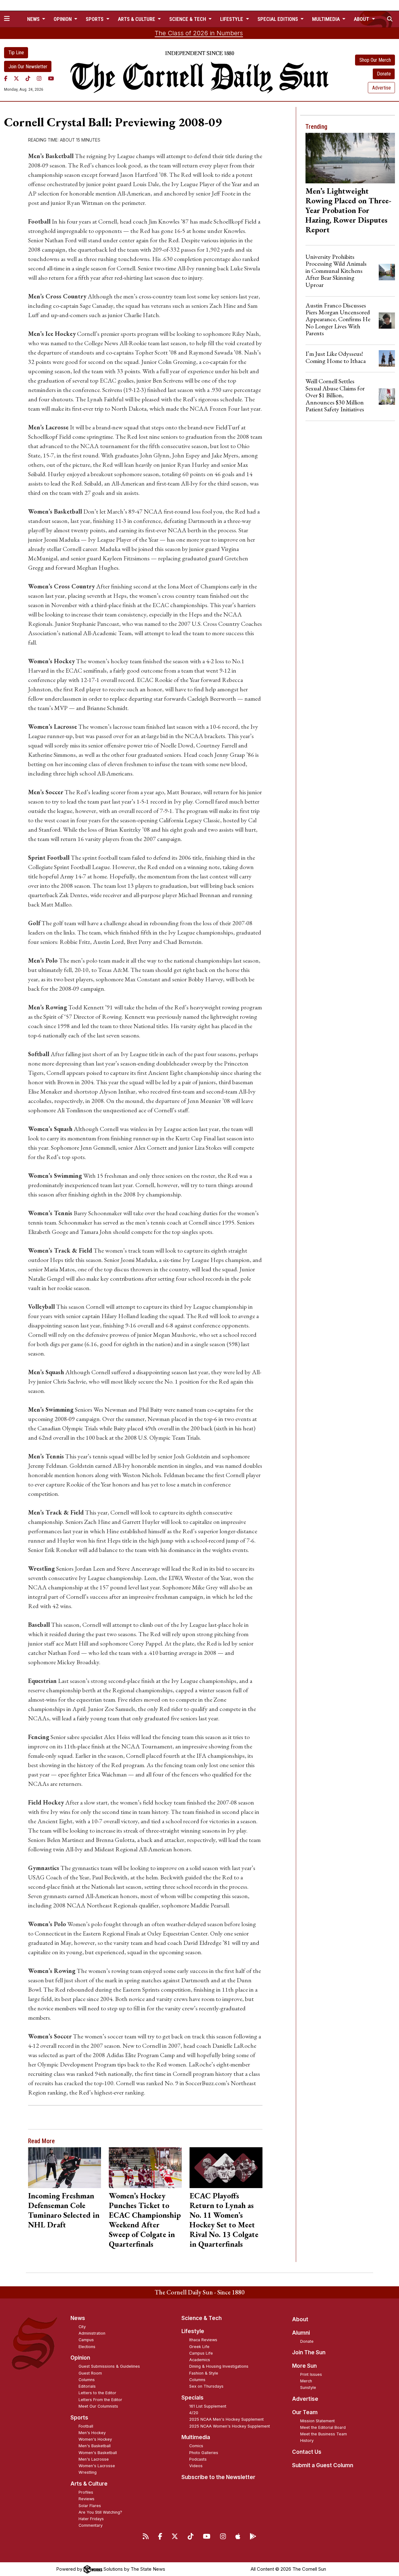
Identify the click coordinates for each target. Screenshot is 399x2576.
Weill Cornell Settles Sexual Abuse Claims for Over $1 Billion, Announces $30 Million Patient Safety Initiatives (335, 395)
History (307, 2441)
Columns (87, 2380)
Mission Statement (317, 2421)
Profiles (86, 2492)
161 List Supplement (208, 2406)
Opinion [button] (63, 19)
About (300, 2319)
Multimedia (196, 2437)
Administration (92, 2333)
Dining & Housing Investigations (219, 2366)
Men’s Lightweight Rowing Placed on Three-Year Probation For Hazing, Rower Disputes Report (348, 210)
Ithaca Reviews (203, 2340)
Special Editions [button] (278, 19)
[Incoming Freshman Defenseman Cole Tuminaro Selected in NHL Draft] (64, 2168)
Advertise (382, 88)
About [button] (362, 19)
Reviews (87, 2499)
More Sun (304, 2366)
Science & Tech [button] (188, 19)
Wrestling (88, 2472)
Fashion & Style (204, 2373)
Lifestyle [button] (232, 19)
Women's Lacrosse (97, 2466)
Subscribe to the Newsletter (218, 2477)
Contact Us (307, 2452)
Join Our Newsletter (28, 67)
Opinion (80, 2358)
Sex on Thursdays (206, 2386)
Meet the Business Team (324, 2434)
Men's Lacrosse (94, 2459)
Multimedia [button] (327, 19)
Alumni (301, 2333)
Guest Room (90, 2373)
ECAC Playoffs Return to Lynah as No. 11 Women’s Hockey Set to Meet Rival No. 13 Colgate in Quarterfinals (224, 2220)
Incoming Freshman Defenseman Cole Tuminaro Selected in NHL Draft (64, 2210)
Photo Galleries (204, 2453)
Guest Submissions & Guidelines (109, 2366)
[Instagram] (39, 78)
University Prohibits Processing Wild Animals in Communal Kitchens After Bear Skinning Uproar (336, 271)
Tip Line (16, 53)
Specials (192, 2398)
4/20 (194, 2413)
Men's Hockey (92, 2433)
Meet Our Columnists (98, 2406)
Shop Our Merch (375, 60)
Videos (196, 2466)
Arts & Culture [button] (137, 19)
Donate (384, 74)
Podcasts (198, 2459)
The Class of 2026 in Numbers (199, 33)
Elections (87, 2347)
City (82, 2327)
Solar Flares (90, 2506)
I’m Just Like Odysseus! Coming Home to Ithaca (336, 357)
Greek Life (199, 2347)
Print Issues (311, 2374)
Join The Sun (309, 2352)
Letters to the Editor (97, 2393)
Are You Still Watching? (100, 2512)
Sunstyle (308, 2388)
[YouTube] (51, 78)
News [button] (34, 19)
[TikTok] (28, 78)
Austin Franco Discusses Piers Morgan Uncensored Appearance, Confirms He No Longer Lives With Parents (338, 319)
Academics (200, 2360)
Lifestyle (193, 2331)
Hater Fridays (91, 2519)
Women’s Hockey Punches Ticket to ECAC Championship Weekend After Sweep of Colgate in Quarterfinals (145, 2220)
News (78, 2318)
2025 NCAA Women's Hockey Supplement (230, 2426)
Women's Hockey (95, 2439)
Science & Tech (202, 2318)
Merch (306, 2381)
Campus (86, 2340)
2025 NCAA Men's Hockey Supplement (226, 2419)
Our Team (305, 2412)
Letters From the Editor (100, 2400)
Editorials (87, 2386)
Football (86, 2426)
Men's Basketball (95, 2446)
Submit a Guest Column (323, 2465)
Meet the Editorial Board (323, 2427)
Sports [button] (95, 19)
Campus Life (201, 2353)
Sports (79, 2418)
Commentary (91, 2525)
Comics (196, 2446)
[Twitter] (16, 78)
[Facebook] (6, 78)
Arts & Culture (89, 2484)
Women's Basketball (98, 2453)
